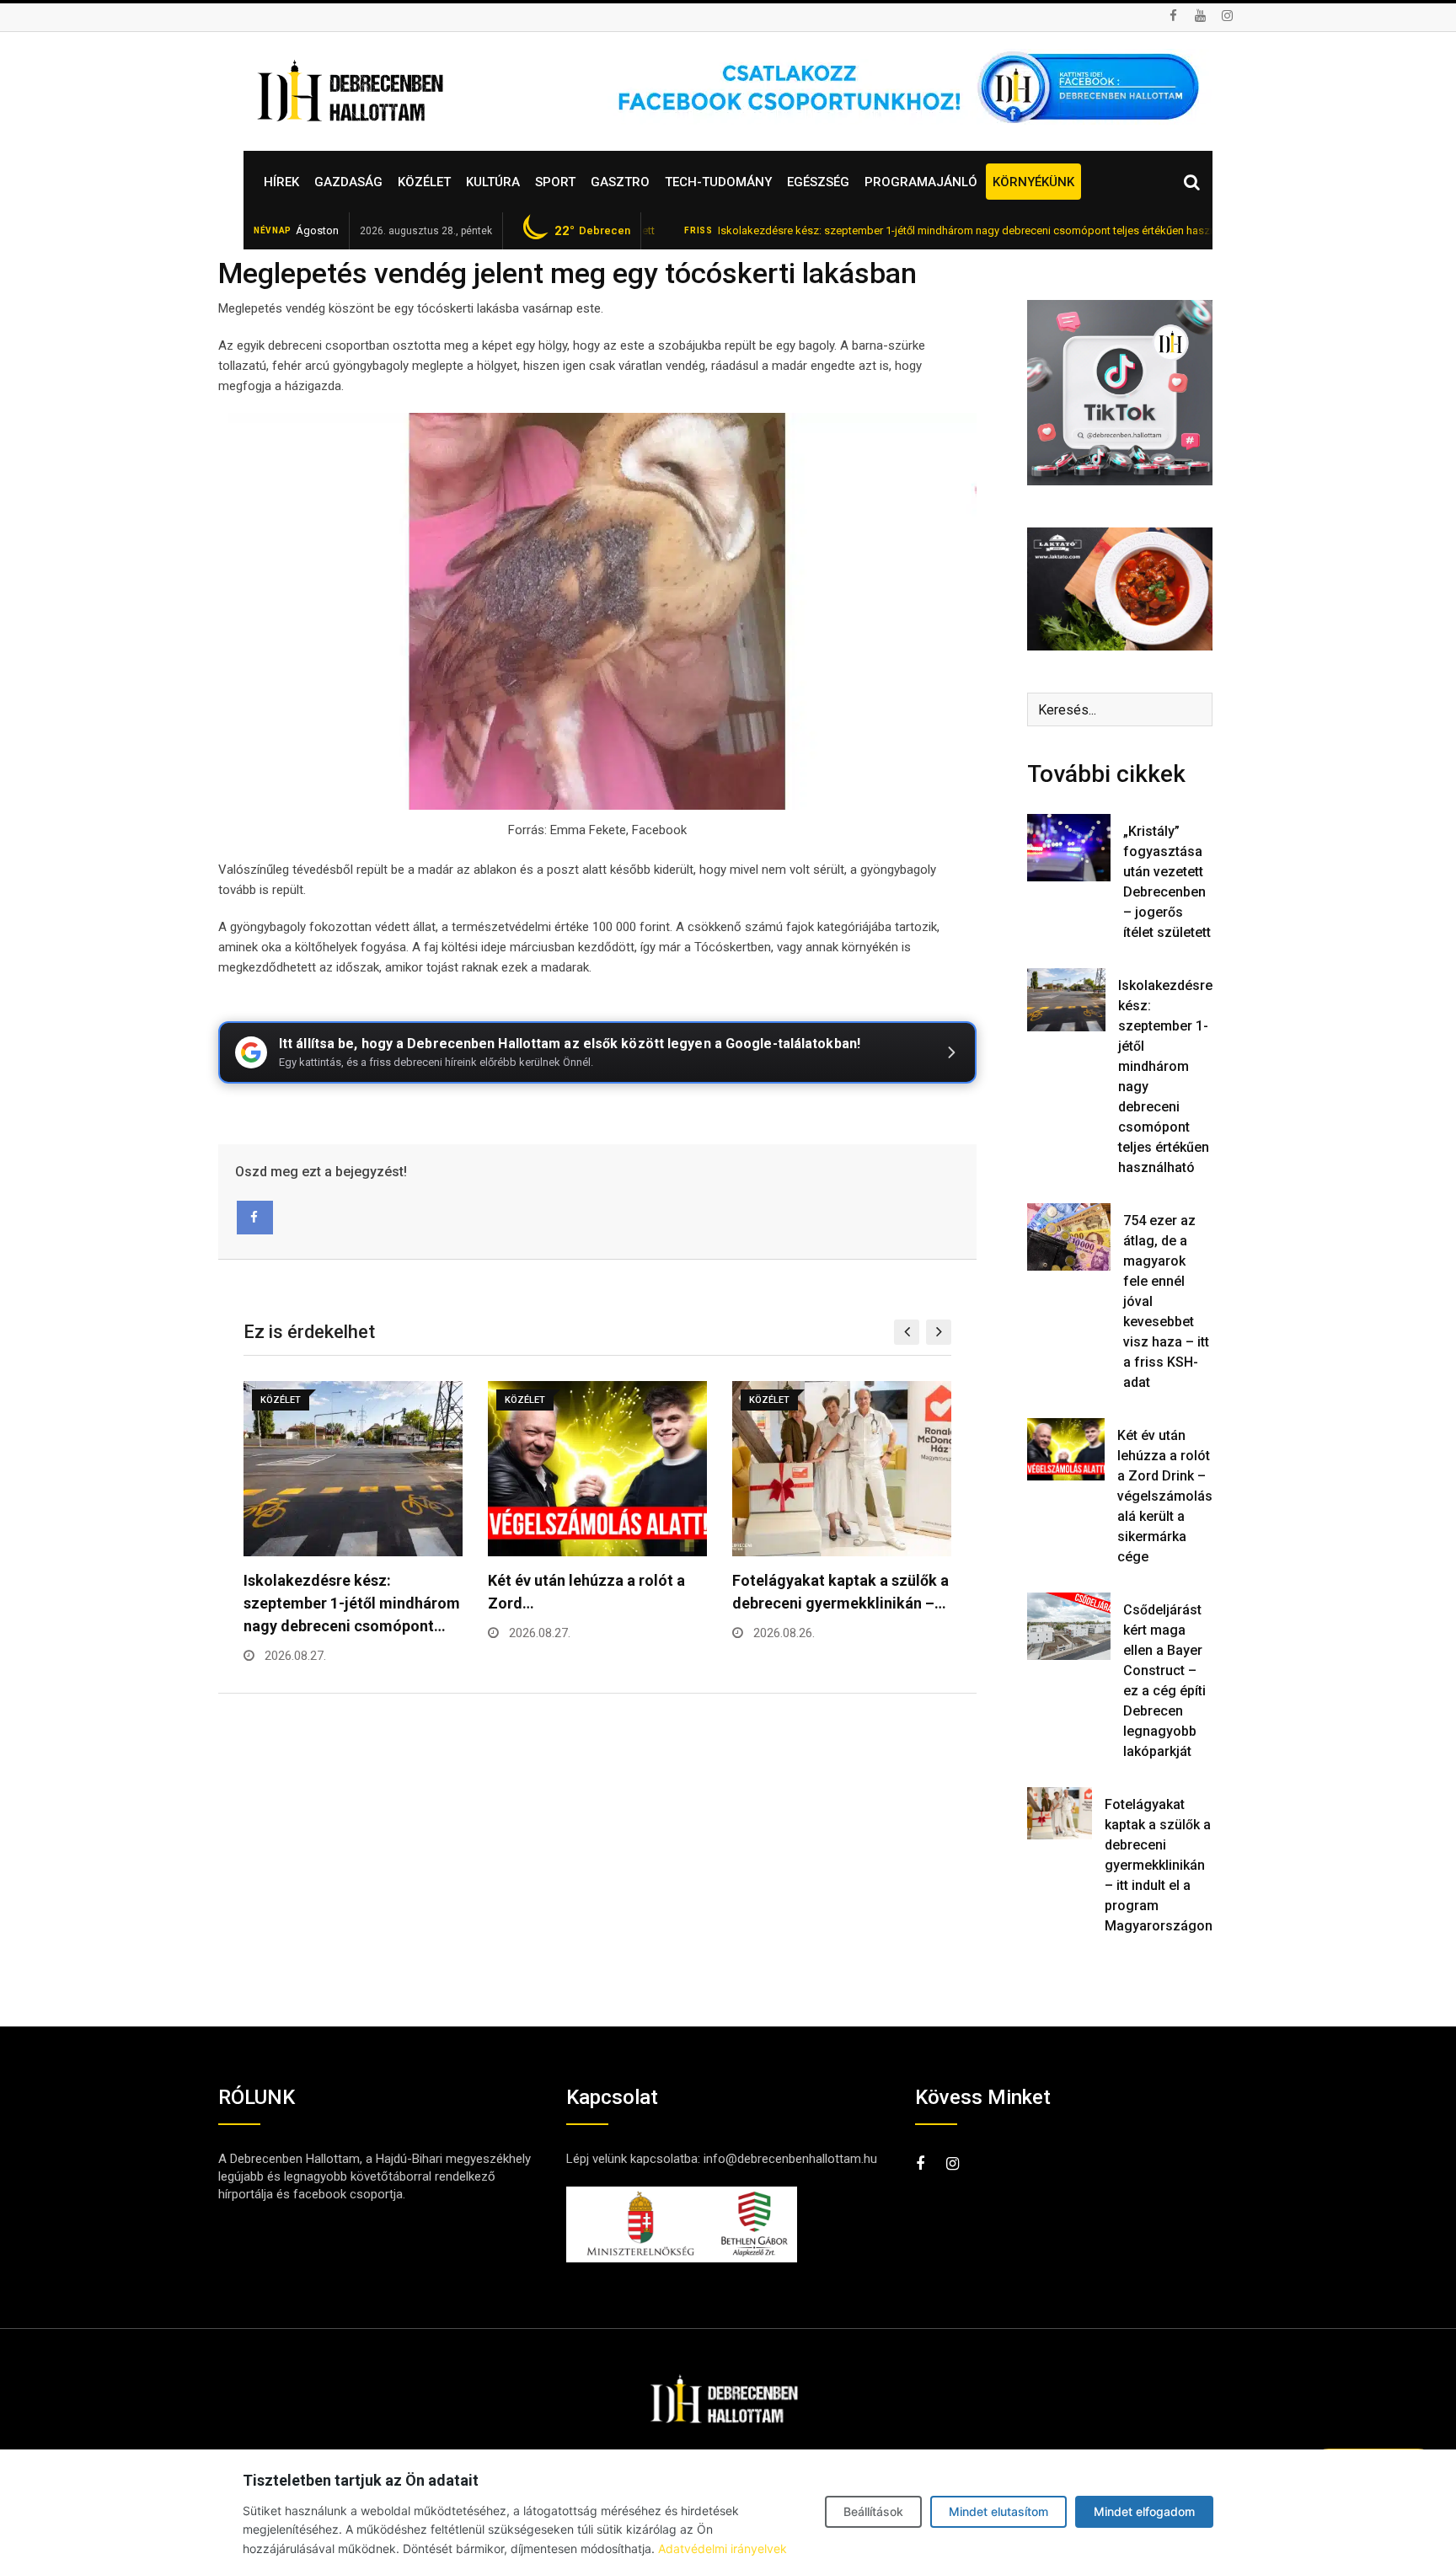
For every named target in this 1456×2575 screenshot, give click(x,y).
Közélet (424, 182)
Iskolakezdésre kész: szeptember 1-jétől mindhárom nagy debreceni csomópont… (352, 1603)
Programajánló (921, 182)
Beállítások (873, 2511)
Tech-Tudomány (718, 182)
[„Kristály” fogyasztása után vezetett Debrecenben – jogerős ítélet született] (1069, 847)
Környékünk (1033, 182)
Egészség (818, 182)
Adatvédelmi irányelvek (723, 2548)
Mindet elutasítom (998, 2511)
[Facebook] (255, 1218)
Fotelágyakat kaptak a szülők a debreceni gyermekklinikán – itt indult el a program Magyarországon (1159, 1865)
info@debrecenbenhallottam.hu (790, 2159)
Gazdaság (348, 182)
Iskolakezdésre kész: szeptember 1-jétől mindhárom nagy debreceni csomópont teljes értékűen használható (908, 230)
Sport (555, 182)
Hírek (281, 182)
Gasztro (620, 182)
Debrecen (592, 231)
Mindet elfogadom (1144, 2511)
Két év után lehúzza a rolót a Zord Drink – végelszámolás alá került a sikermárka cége (1165, 1496)
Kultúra (493, 182)
